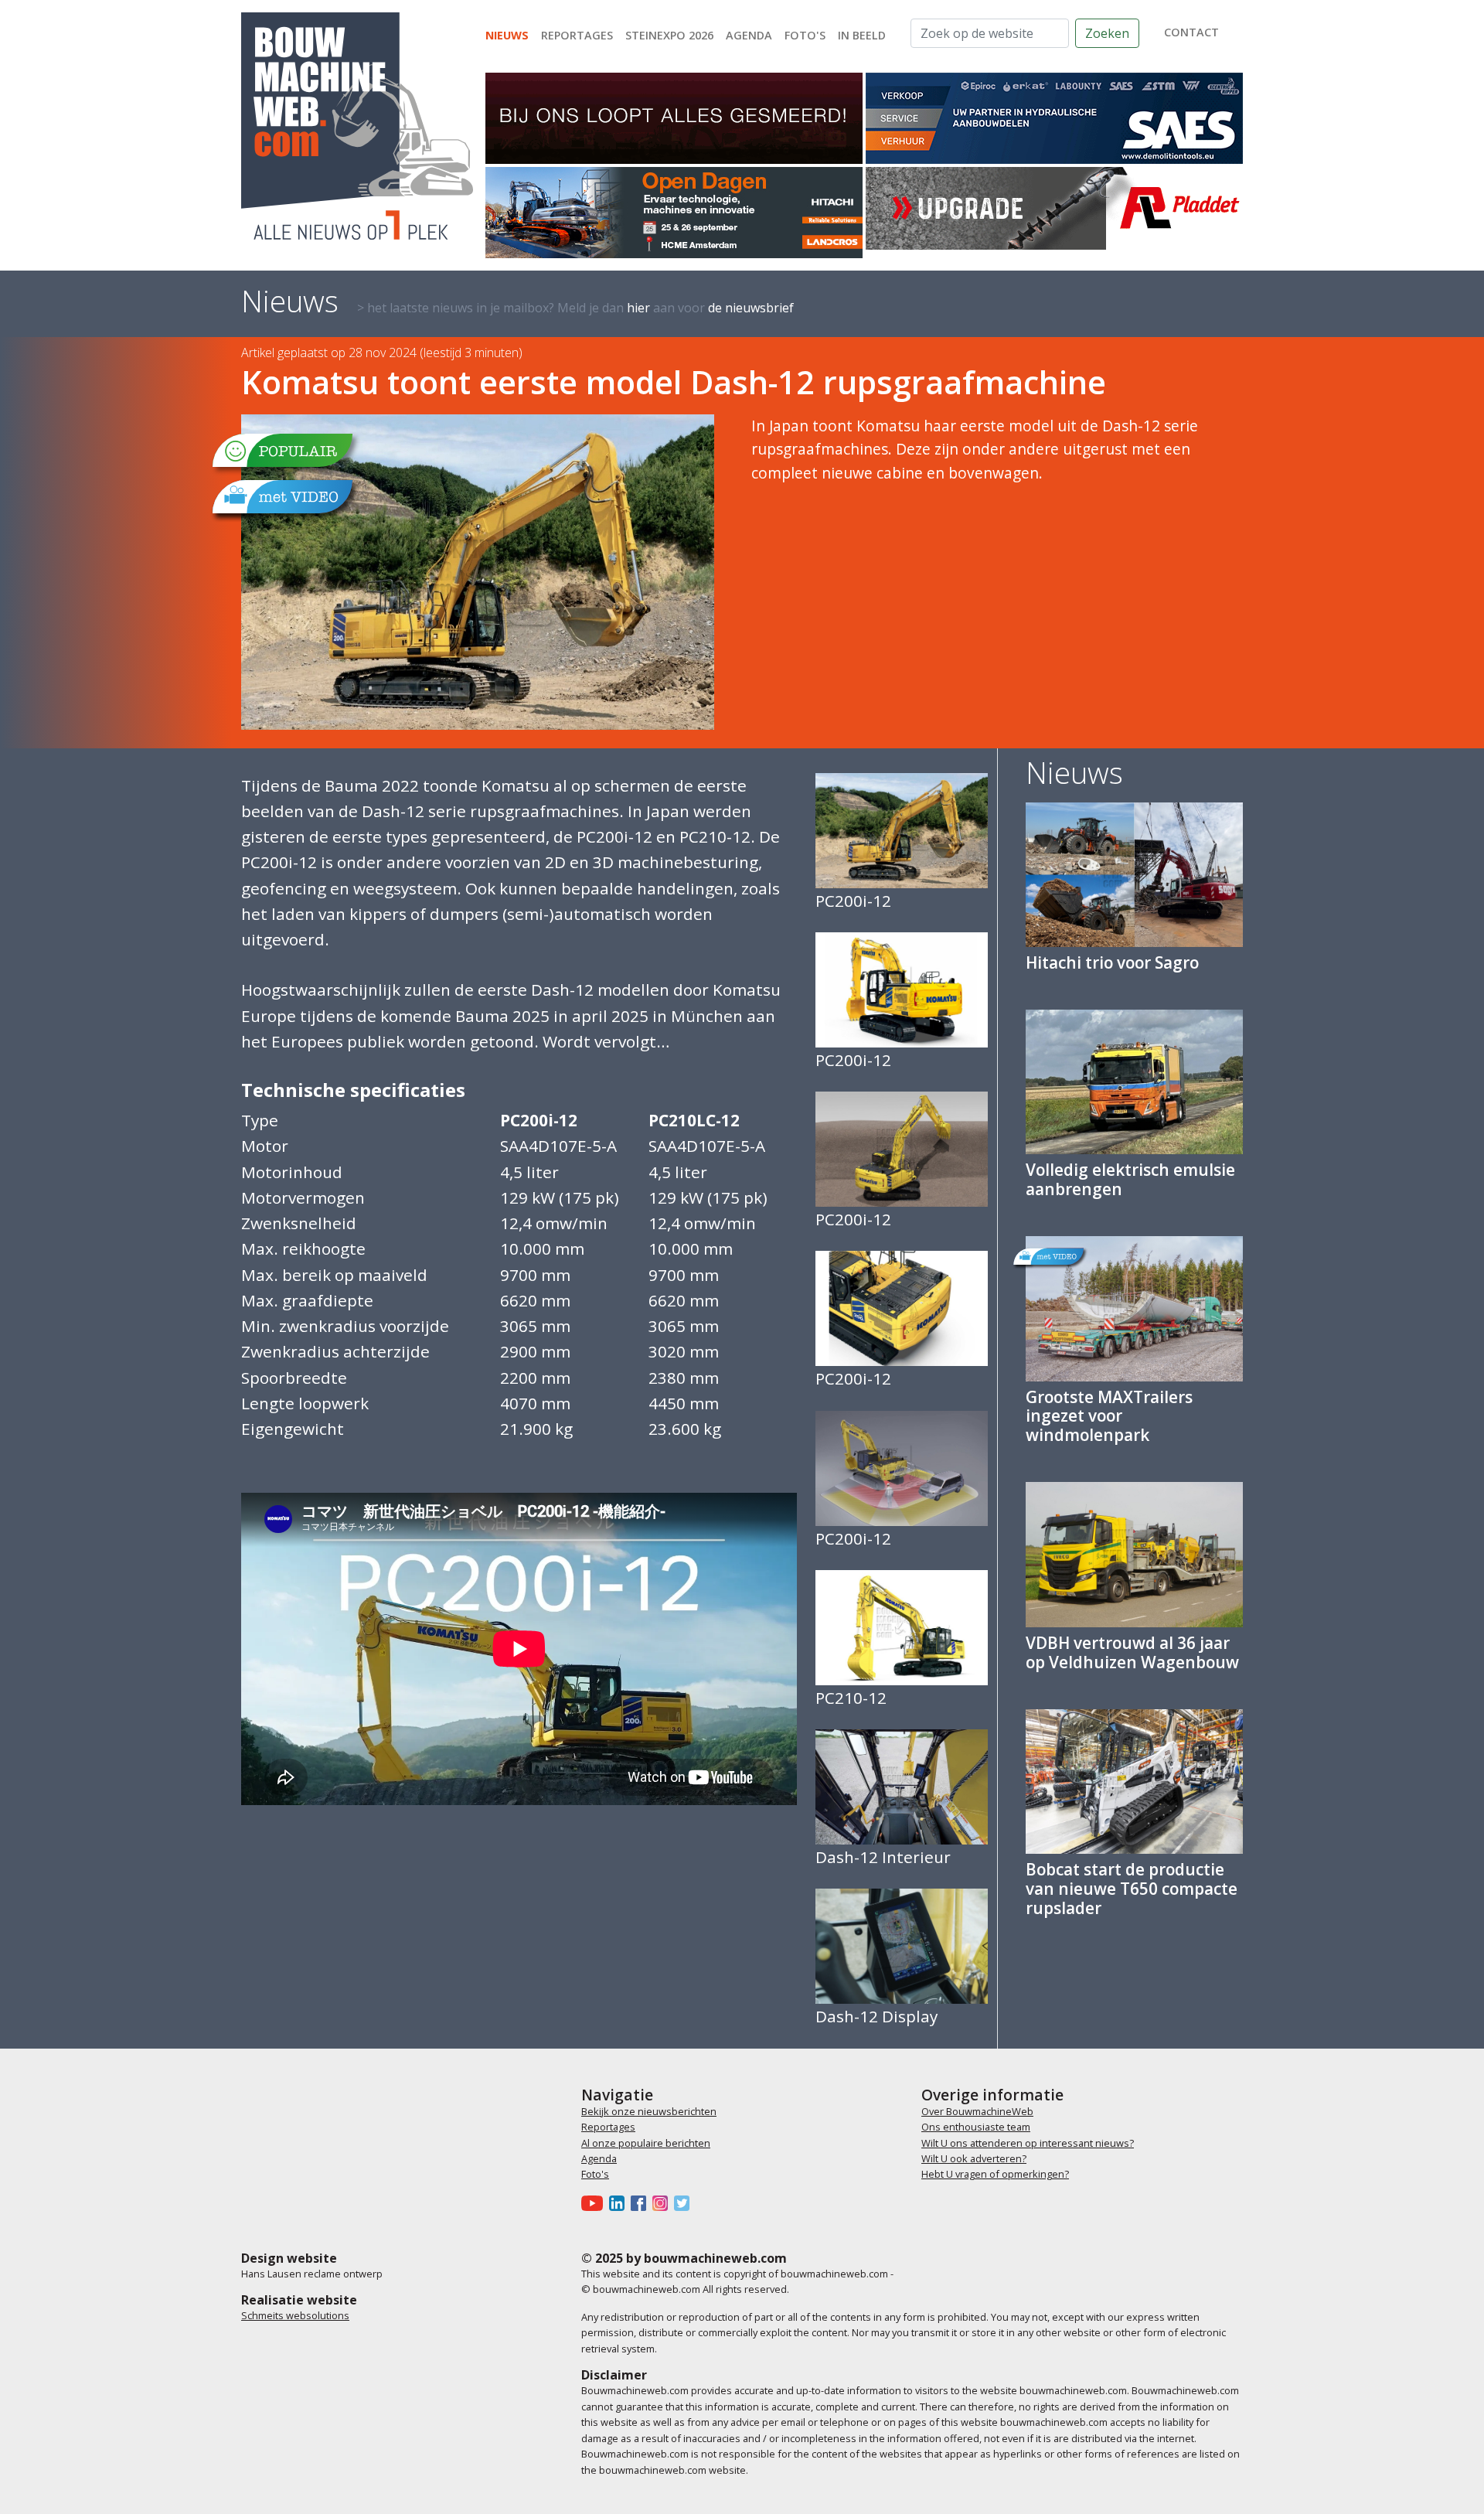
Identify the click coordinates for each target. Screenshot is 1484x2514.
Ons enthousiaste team (976, 2127)
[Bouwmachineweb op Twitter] (685, 2202)
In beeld (862, 35)
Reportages (577, 35)
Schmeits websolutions (295, 2315)
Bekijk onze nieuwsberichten (649, 2111)
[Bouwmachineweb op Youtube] (595, 2202)
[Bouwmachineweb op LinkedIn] (620, 2202)
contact (1191, 32)
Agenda (749, 35)
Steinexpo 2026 (669, 35)
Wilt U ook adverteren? (974, 2158)
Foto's (805, 35)
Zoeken (1107, 33)
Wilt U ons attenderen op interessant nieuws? (1028, 2143)
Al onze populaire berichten (646, 2143)
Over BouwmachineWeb (977, 2111)
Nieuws (507, 35)
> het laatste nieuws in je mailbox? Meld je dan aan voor (575, 308)
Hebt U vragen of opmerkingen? (995, 2174)
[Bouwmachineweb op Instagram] (663, 2202)
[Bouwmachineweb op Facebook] (642, 2202)
